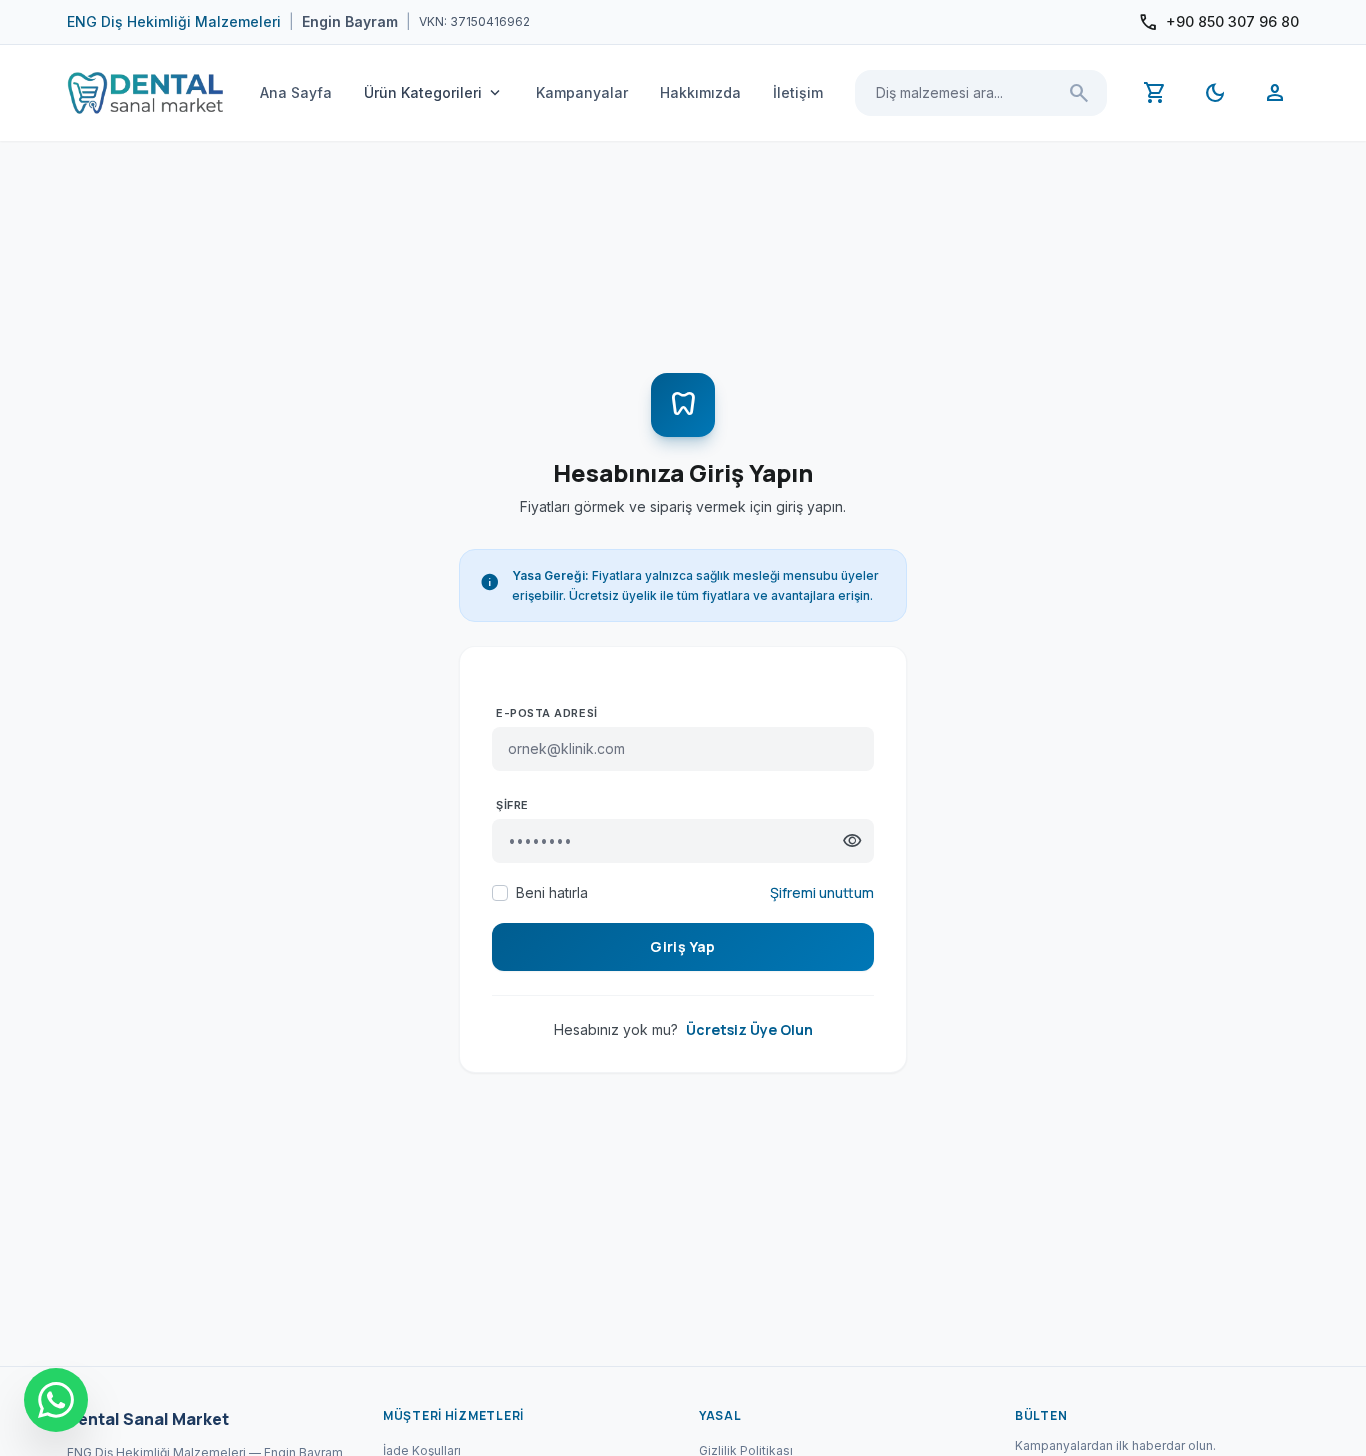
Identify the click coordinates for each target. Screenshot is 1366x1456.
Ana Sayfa (296, 92)
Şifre (512, 805)
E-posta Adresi (547, 713)
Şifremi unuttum (822, 892)
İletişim (798, 92)
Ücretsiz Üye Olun (749, 1029)
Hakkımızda (700, 92)
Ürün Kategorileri (434, 93)
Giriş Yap (682, 946)
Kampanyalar (582, 92)
